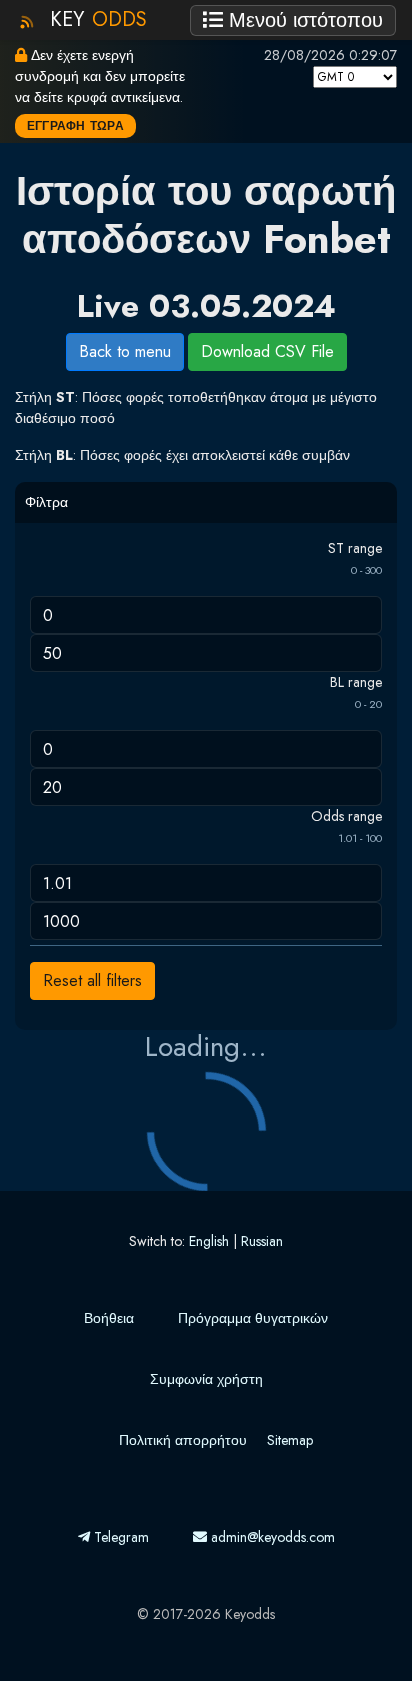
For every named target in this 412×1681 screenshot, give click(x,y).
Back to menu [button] (125, 351)
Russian (262, 1241)
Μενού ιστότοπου (303, 20)
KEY (98, 19)
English (209, 1241)
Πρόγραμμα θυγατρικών (253, 1318)
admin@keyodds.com (271, 1537)
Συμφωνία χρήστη (206, 1379)
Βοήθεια (109, 1318)
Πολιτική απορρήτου (183, 1440)
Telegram (119, 1537)
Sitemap (290, 1440)
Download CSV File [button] (267, 351)
